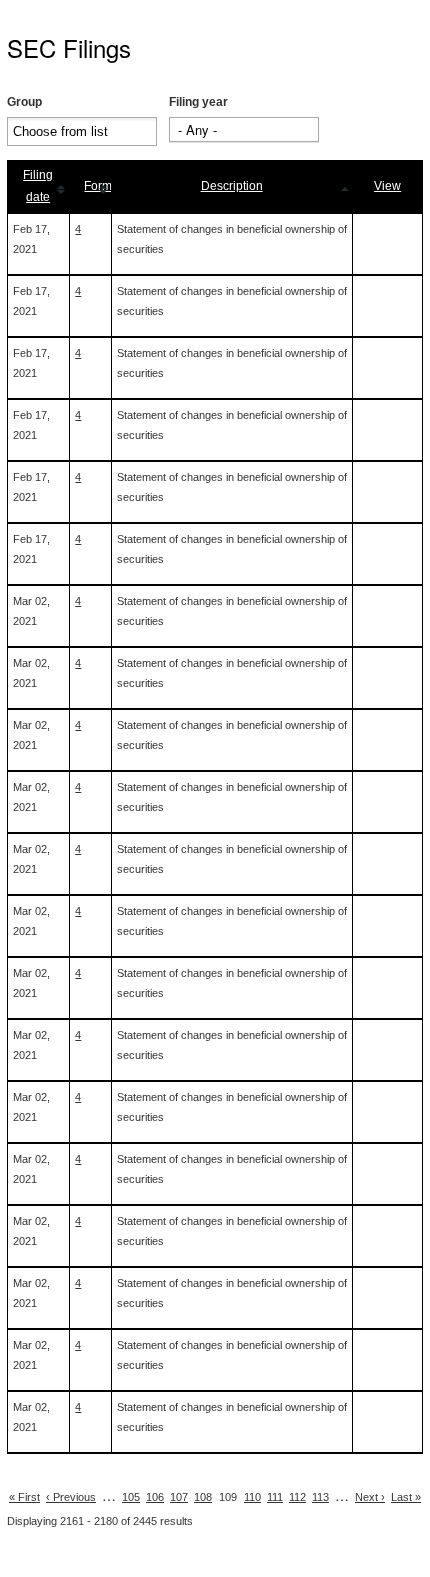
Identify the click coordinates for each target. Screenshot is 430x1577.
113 (320, 1497)
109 (228, 1497)
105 (131, 1497)
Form (98, 186)
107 (179, 1497)
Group (24, 102)
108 (203, 1497)
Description (232, 186)
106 (155, 1497)
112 (297, 1497)
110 (252, 1497)
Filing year (198, 102)
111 (275, 1497)
